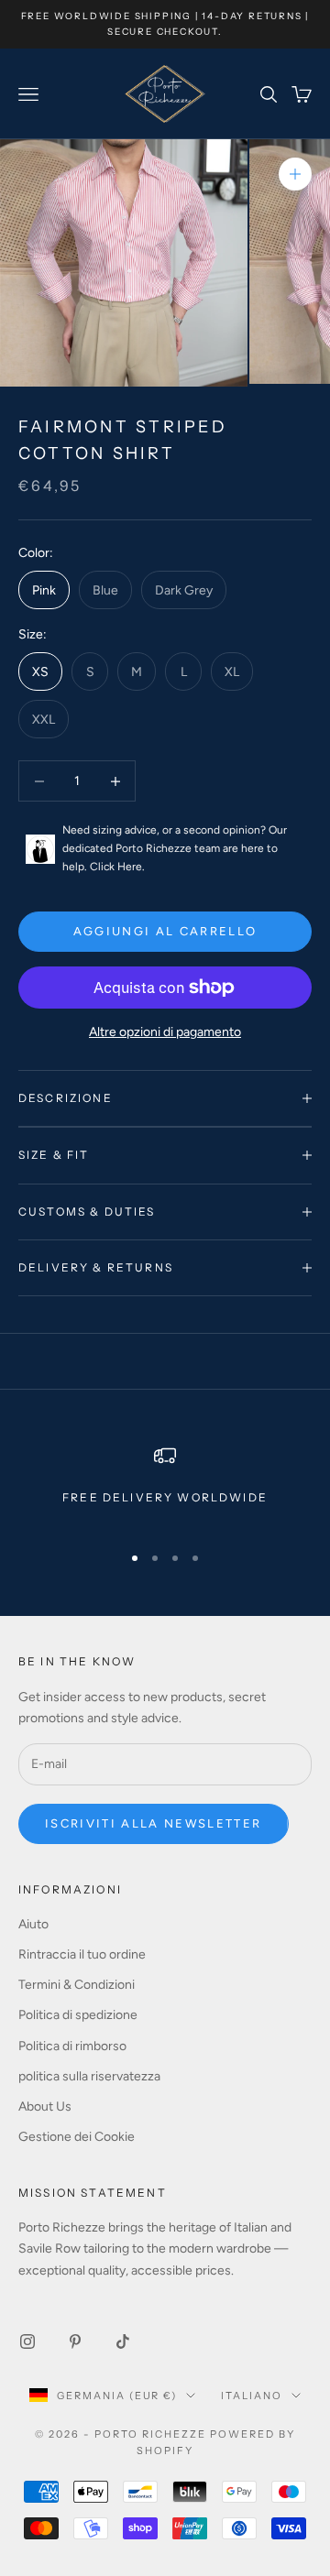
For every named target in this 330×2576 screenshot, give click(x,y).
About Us (45, 2107)
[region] (165, 1485)
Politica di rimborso (72, 2046)
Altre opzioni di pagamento (165, 1032)
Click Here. (117, 867)
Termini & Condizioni (77, 1985)
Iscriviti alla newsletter (154, 1823)
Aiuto (33, 1924)
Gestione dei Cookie (77, 2137)
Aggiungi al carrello (165, 931)
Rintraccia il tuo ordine (82, 1954)
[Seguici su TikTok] (123, 2341)
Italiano (252, 2396)
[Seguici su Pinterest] (75, 2341)
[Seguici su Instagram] (27, 2341)
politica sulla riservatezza (89, 2076)
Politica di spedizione (78, 2015)
